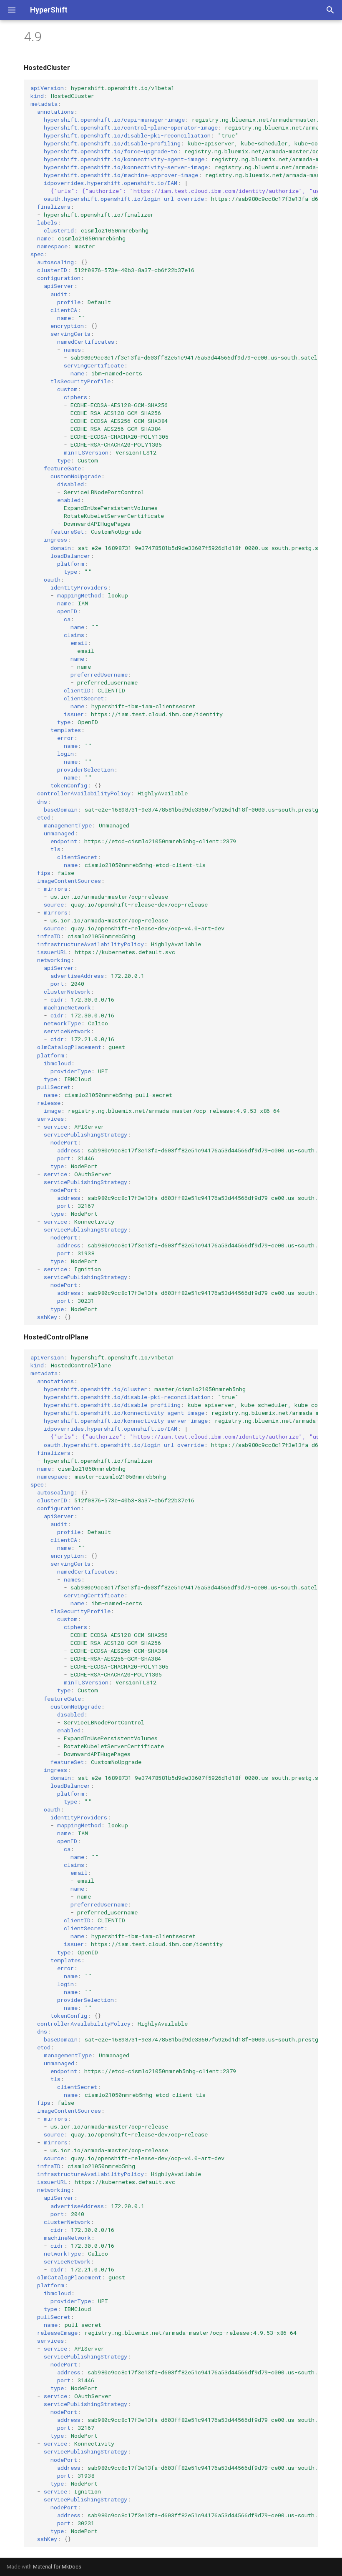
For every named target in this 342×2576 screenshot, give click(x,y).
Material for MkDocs (57, 2567)
